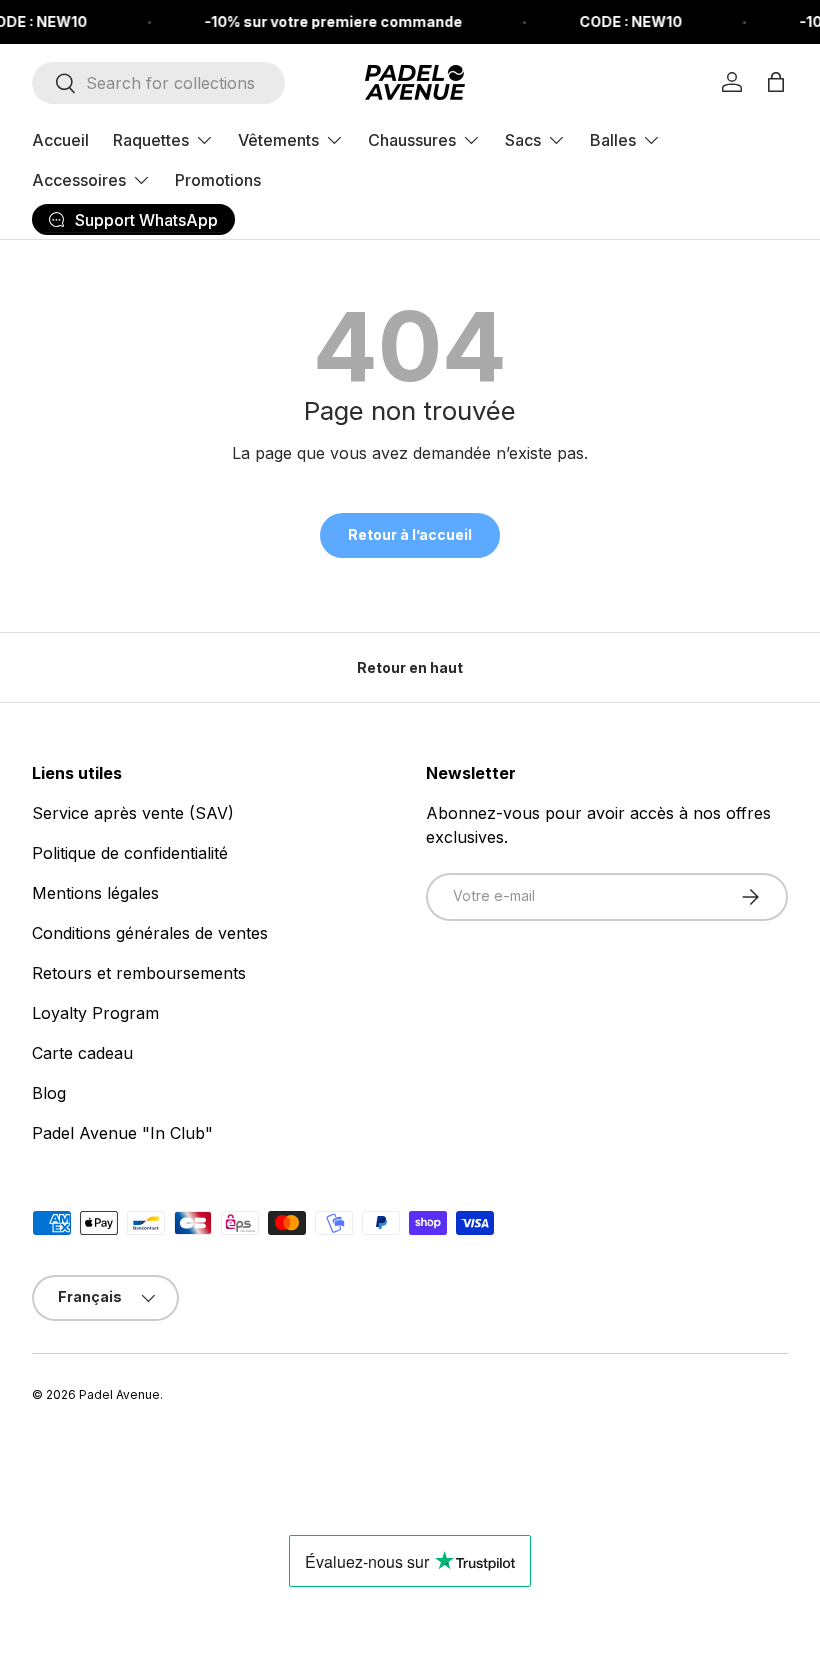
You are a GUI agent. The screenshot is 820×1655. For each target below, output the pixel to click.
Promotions (218, 180)
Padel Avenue (119, 1394)
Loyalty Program (95, 1013)
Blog (49, 1093)
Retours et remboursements (139, 973)
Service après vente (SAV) (133, 813)
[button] (776, 82)
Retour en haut (410, 667)
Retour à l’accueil (410, 534)
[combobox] (158, 83)
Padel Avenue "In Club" (122, 1133)
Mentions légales (95, 893)
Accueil (60, 140)
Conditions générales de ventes (150, 933)
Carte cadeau (82, 1053)
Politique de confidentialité (130, 853)
